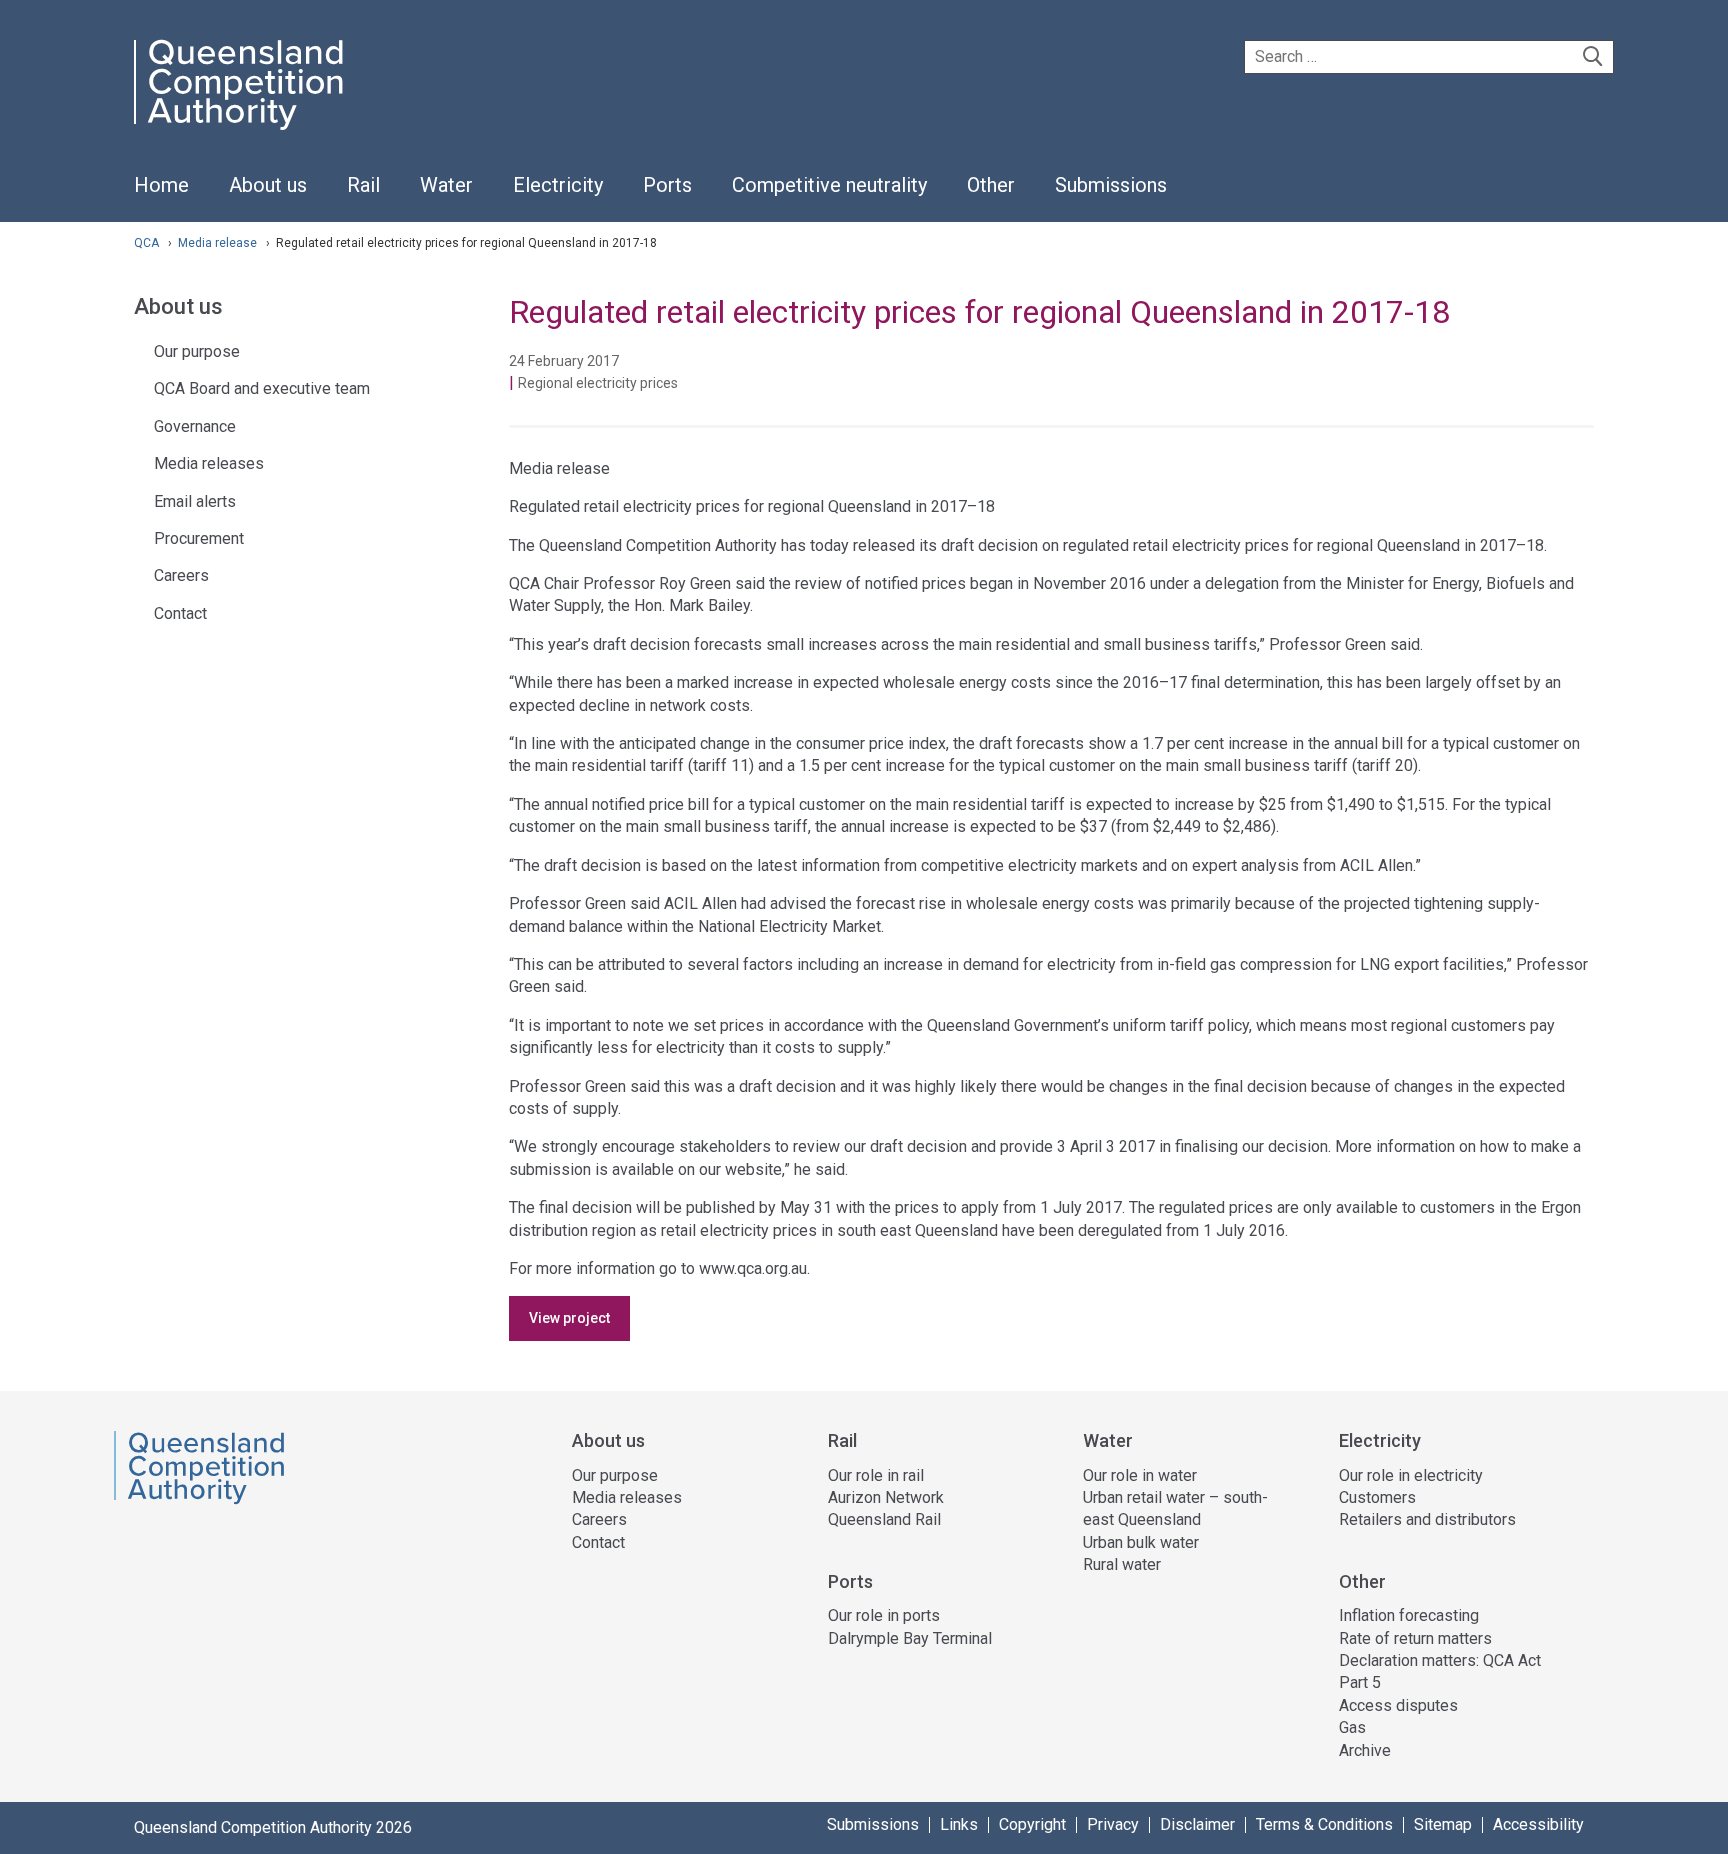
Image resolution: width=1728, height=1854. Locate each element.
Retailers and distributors (1427, 1519)
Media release (219, 243)
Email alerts (195, 501)
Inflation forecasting (1409, 1615)
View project (569, 1318)
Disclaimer (1197, 1825)
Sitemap (1443, 1825)
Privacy (1113, 1825)
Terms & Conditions (1324, 1825)
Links (959, 1825)
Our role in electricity (1411, 1475)
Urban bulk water (1141, 1542)
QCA (146, 243)
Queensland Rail (884, 1519)
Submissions (873, 1825)
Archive (1365, 1750)
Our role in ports (884, 1615)
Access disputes (1398, 1705)
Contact (180, 613)
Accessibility (1538, 1825)
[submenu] (268, 186)
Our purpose (197, 351)
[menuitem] (161, 196)
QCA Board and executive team (262, 388)
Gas (1352, 1727)
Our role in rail (876, 1475)
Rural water (1122, 1564)
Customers (1377, 1497)
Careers (181, 575)
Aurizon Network (886, 1497)
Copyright (1032, 1825)
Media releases (209, 463)
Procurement (199, 538)
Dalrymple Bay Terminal (910, 1638)
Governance (195, 426)
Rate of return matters (1415, 1638)
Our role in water (1140, 1475)
